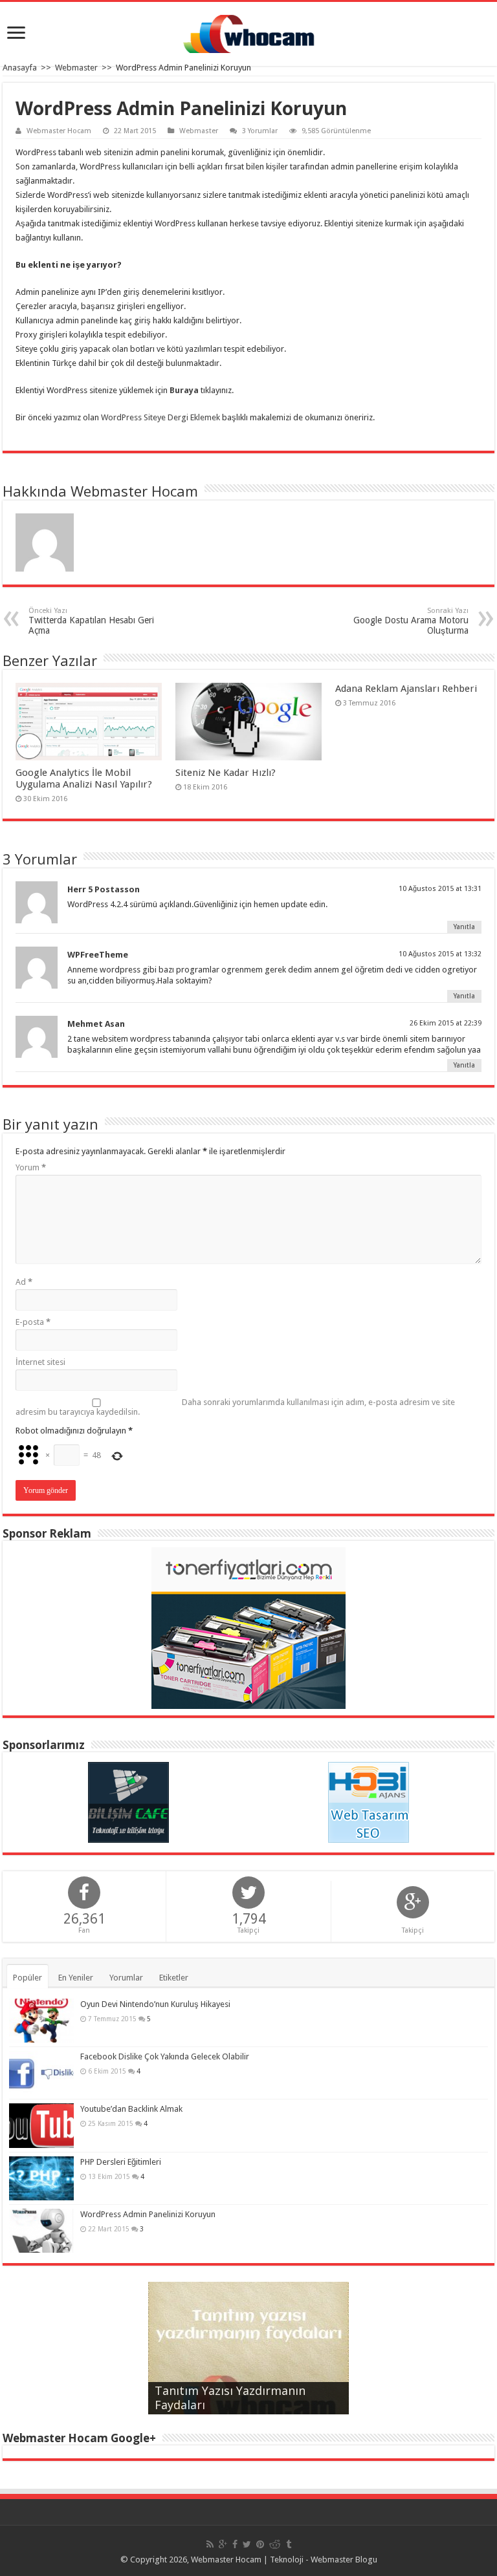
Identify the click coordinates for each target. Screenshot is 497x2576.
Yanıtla (464, 927)
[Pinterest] (260, 2544)
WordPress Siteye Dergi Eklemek (160, 417)
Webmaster (76, 68)
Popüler (28, 1978)
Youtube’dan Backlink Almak (131, 2109)
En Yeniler (76, 1978)
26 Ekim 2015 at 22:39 (446, 1023)
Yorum (31, 1167)
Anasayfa (20, 68)
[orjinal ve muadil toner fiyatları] (248, 1627)
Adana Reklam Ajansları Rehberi (406, 689)
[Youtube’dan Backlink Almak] (41, 2125)
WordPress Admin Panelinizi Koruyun (148, 2214)
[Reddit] (275, 2544)
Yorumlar (126, 1978)
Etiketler (174, 1978)
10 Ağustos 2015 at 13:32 (440, 954)
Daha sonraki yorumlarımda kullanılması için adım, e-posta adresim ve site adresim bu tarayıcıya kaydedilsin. (235, 1407)
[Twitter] (247, 2544)
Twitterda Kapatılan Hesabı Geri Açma (91, 621)
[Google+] (223, 2544)
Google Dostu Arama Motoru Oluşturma (411, 621)
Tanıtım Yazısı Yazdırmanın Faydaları (230, 2398)
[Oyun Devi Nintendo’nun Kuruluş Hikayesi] (41, 2021)
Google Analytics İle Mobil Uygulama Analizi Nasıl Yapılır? (84, 778)
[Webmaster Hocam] (249, 32)
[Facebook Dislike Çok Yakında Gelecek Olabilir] (41, 2073)
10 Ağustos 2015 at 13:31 (440, 889)
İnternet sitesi (40, 1362)
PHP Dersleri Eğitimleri (121, 2162)
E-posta (33, 1322)
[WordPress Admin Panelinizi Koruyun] (41, 2231)
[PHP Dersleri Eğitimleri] (41, 2178)
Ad (24, 1282)
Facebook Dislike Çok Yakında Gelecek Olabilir (165, 2056)
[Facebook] (235, 2544)
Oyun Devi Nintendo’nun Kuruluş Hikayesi (155, 2004)
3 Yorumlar (260, 131)
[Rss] (210, 2544)
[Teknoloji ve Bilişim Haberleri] (128, 1802)
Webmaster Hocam (59, 131)
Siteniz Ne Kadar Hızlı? (226, 773)
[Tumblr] (289, 2544)
